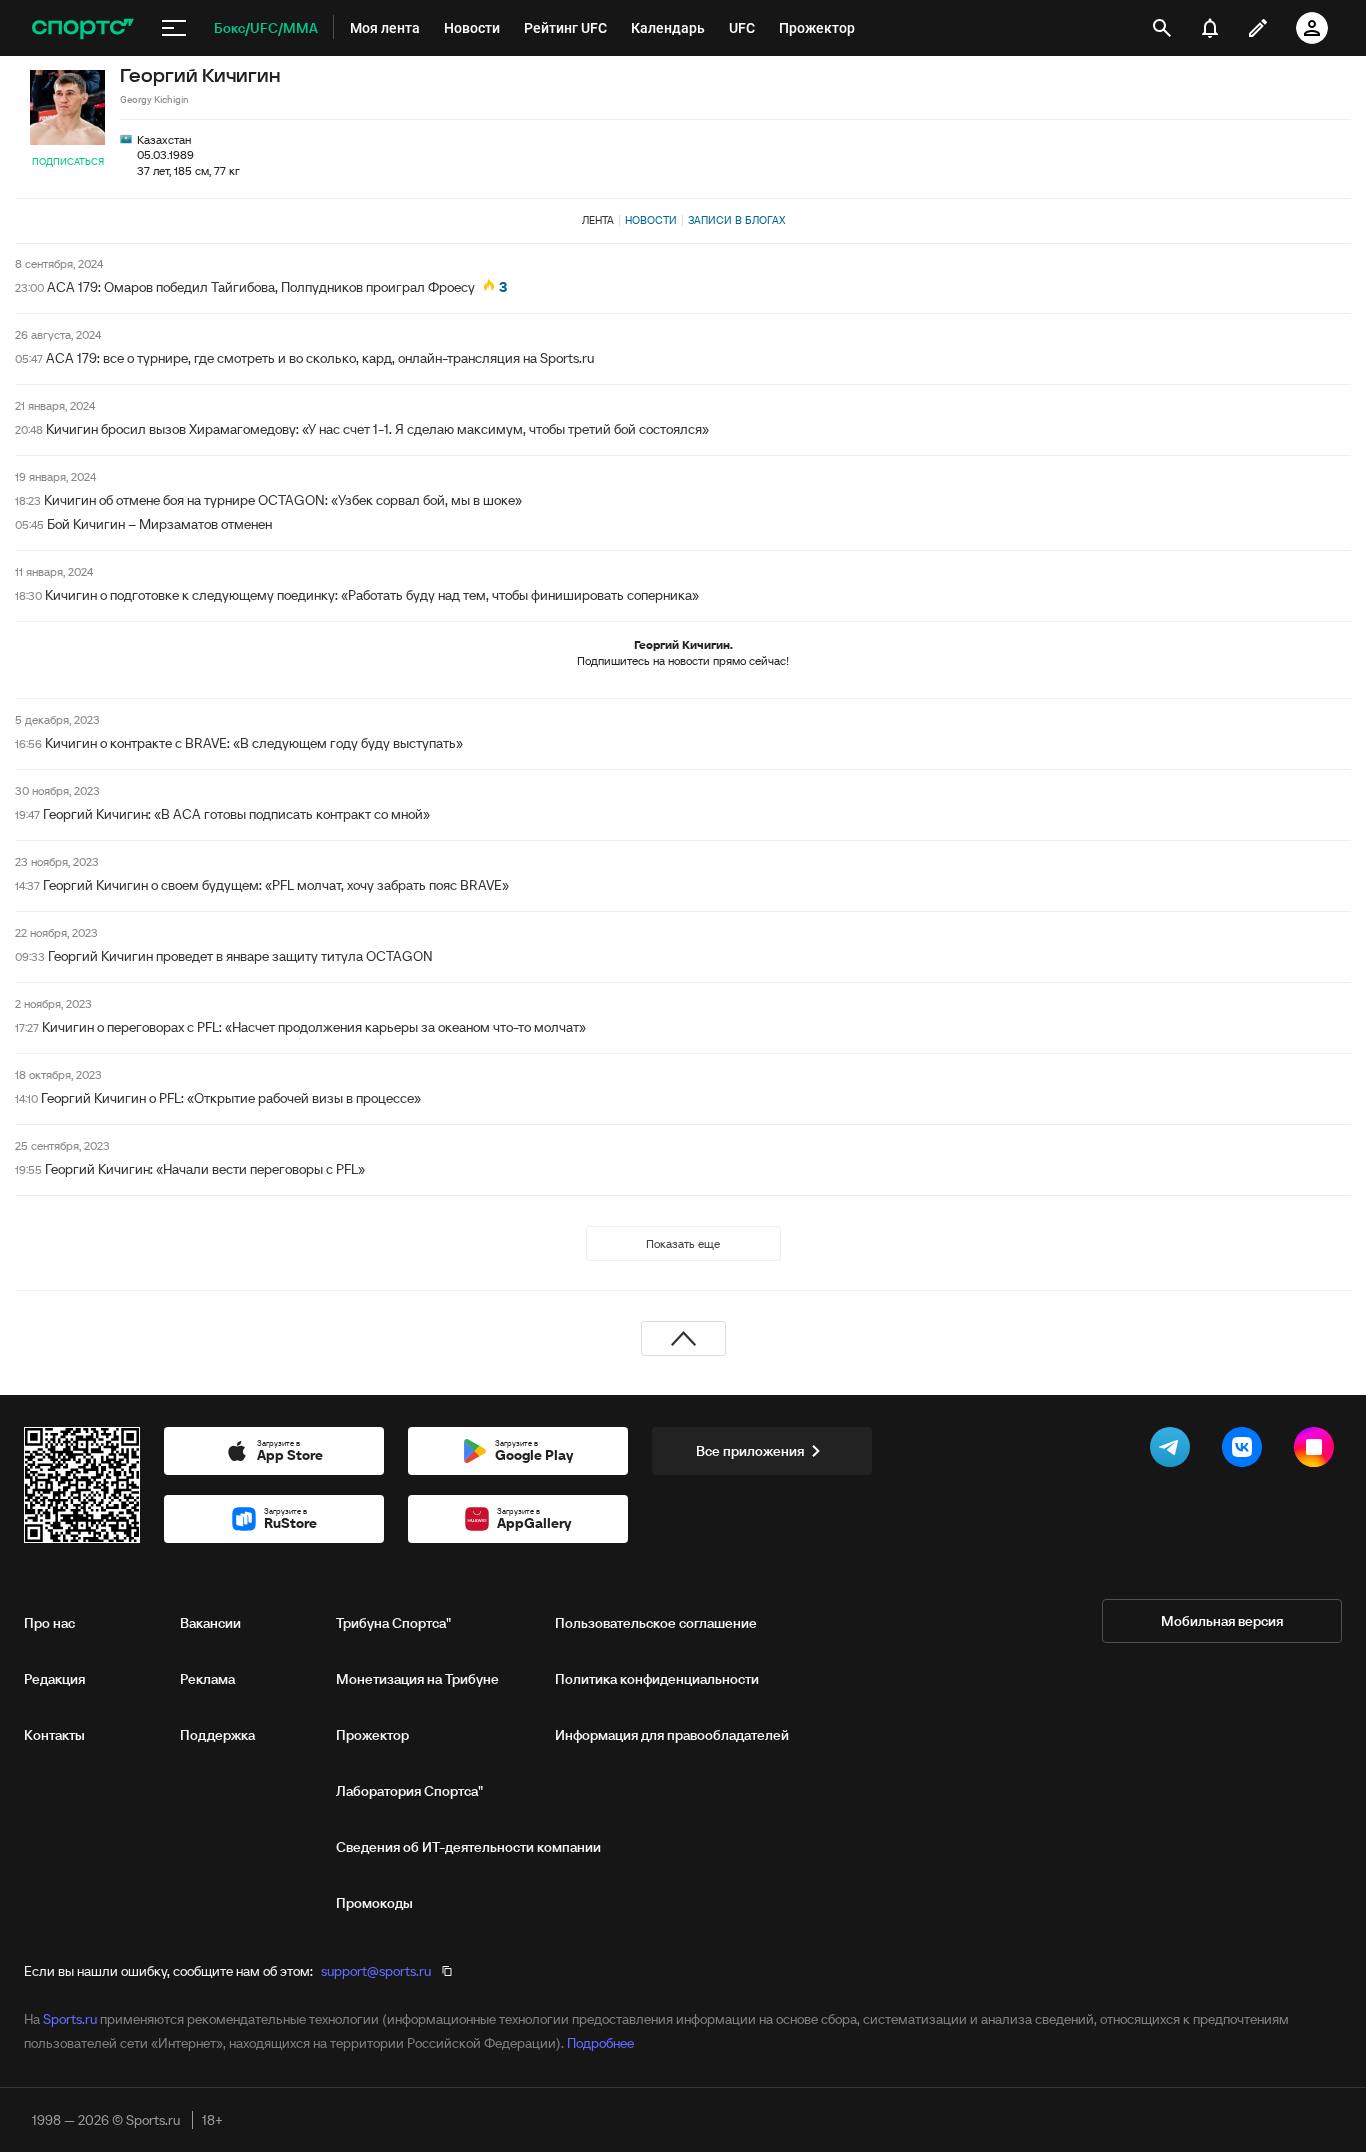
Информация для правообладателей (672, 1735)
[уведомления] (1210, 28)
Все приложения (750, 1451)
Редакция (54, 1679)
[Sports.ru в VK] (1246, 1451)
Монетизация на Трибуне (417, 1679)
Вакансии (210, 1623)
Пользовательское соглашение (656, 1623)
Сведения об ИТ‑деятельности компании (468, 1847)
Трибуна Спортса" (393, 1623)
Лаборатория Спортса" (409, 1791)
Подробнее (600, 2043)
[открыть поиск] (1162, 28)
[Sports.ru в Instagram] (1318, 1451)
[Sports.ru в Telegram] (1174, 1451)
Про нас (49, 1623)
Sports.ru (70, 2019)
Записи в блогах (736, 220)
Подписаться (68, 161)
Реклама (207, 1679)
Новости (651, 220)
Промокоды (374, 1903)
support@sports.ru (376, 1971)
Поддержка (217, 1735)
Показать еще (683, 1243)
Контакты (54, 1735)
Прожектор (372, 1735)
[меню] (174, 28)
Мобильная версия (1222, 1621)
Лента (598, 220)
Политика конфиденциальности (657, 1679)
